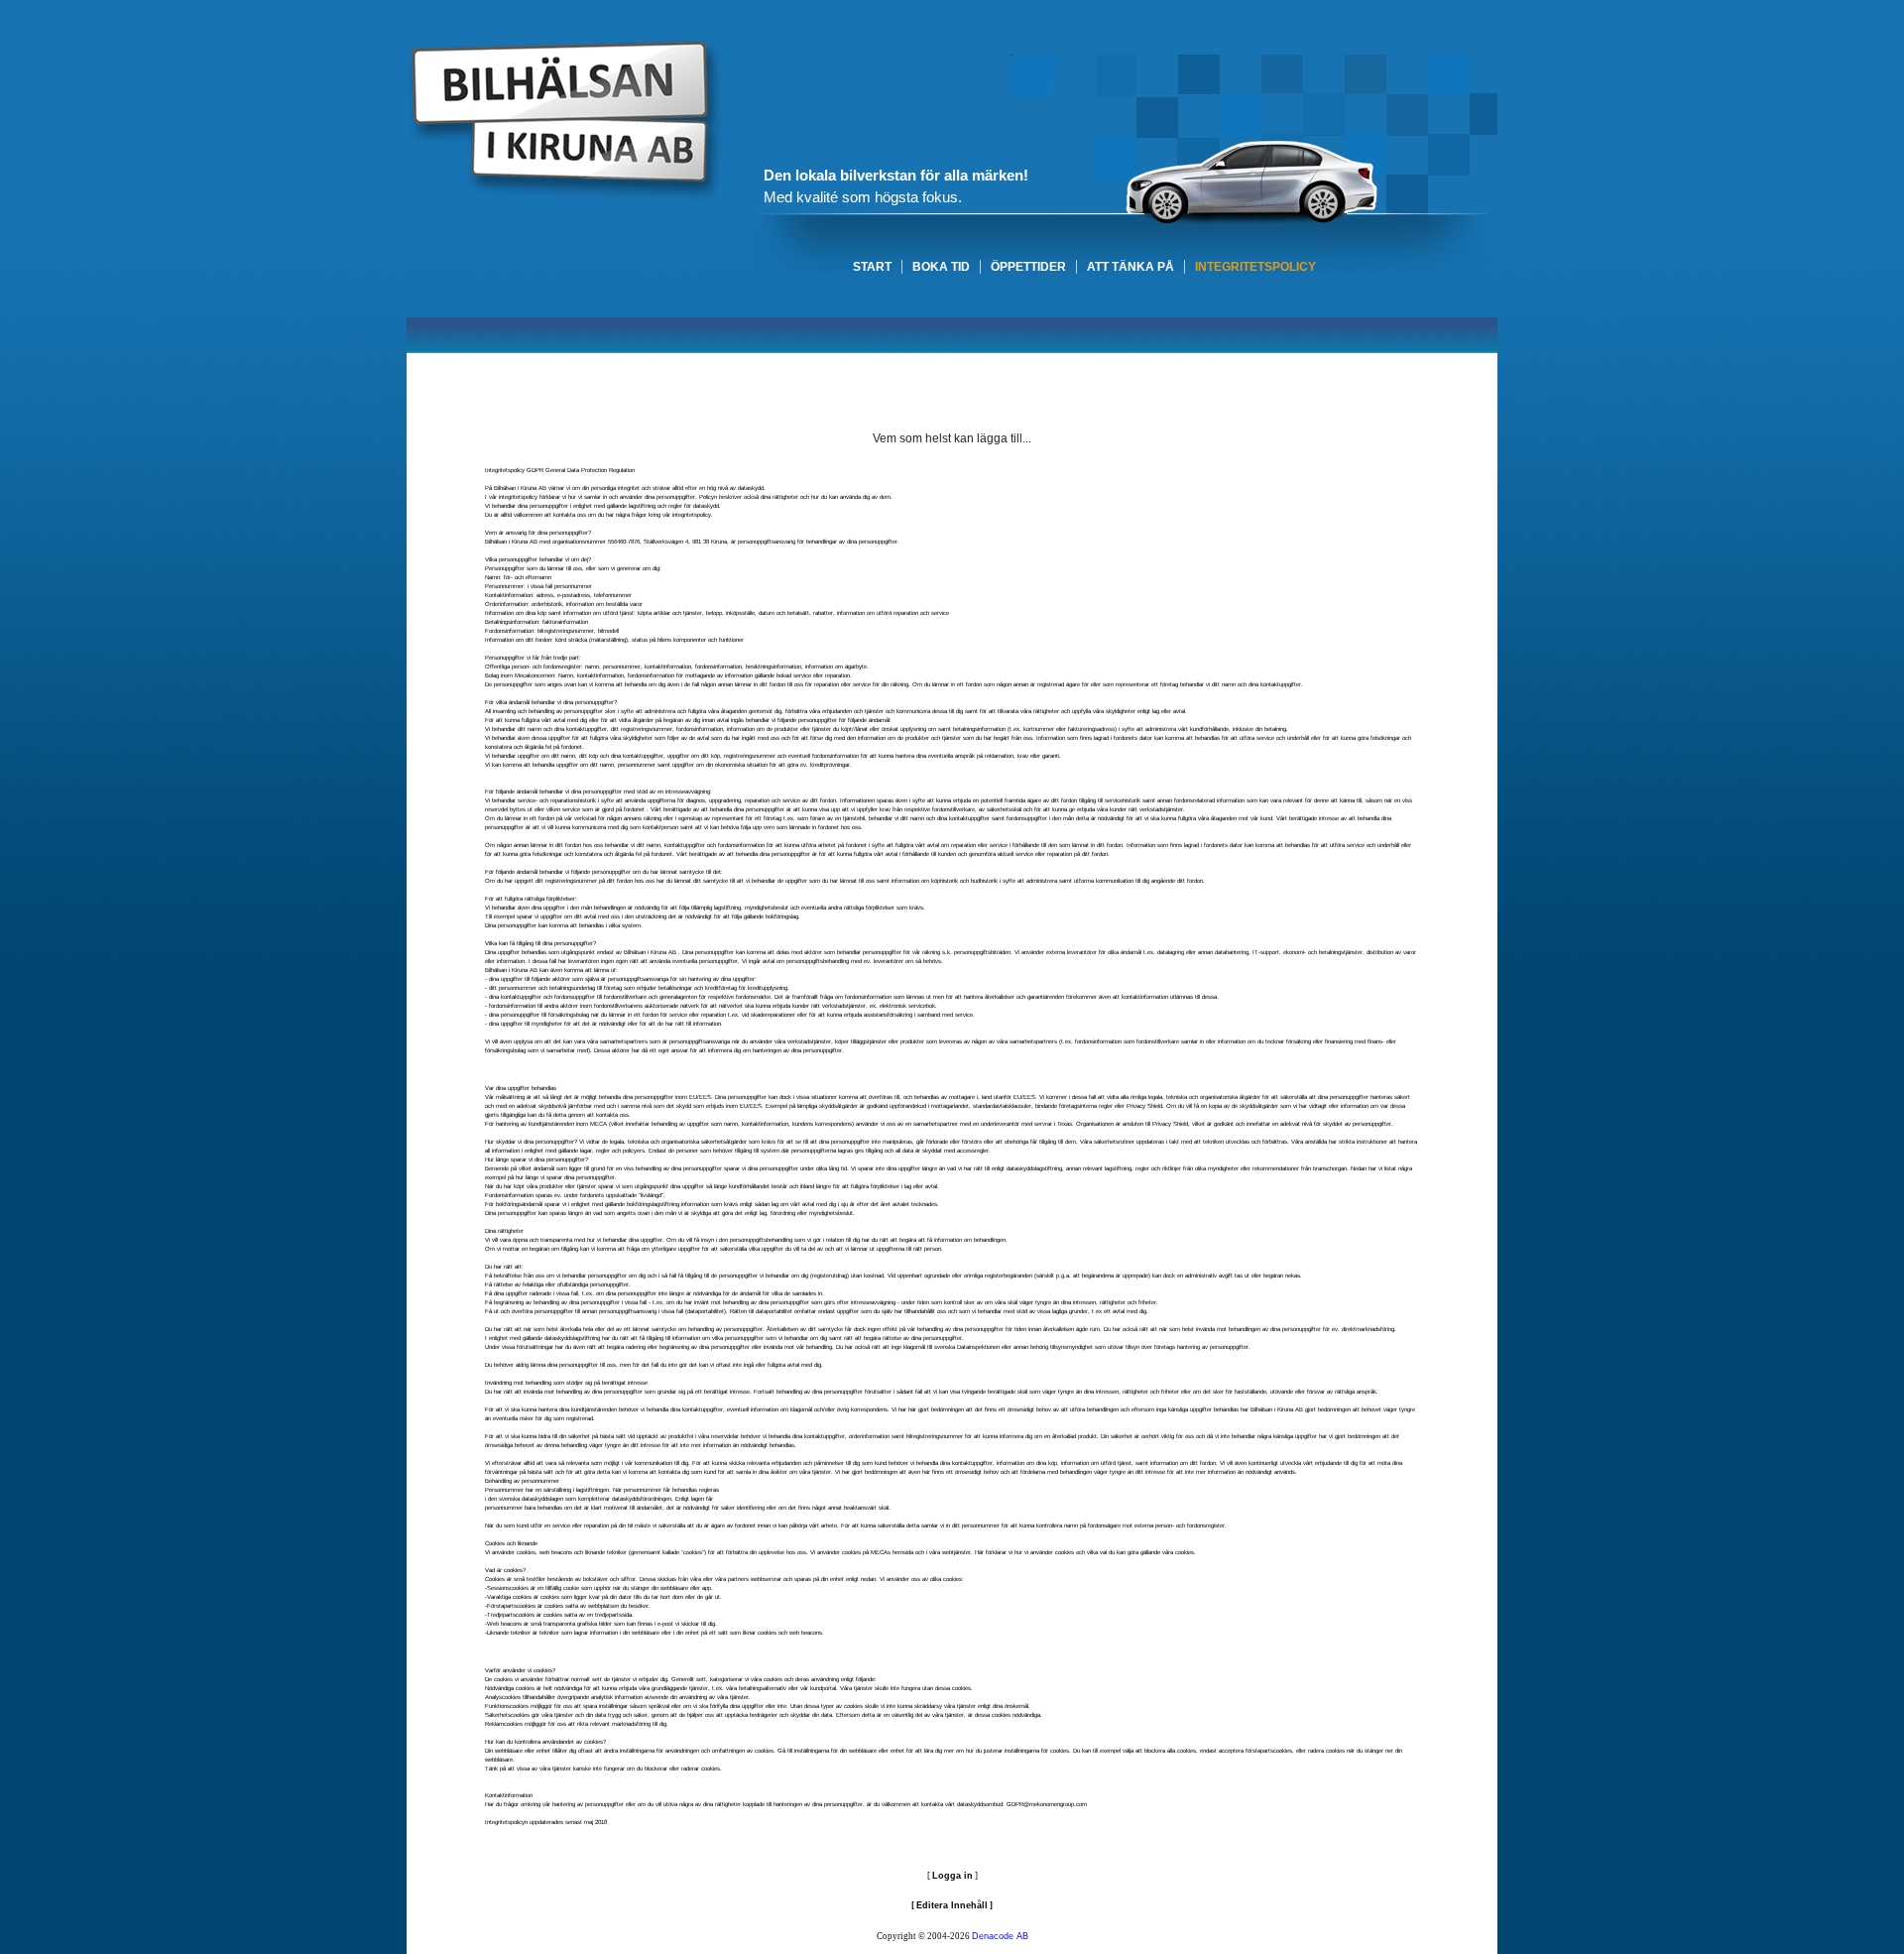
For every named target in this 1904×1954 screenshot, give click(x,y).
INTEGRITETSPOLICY (1255, 267)
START (872, 267)
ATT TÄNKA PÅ (1130, 267)
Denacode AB (1000, 1936)
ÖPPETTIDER (1028, 267)
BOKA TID (941, 267)
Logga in (952, 1876)
